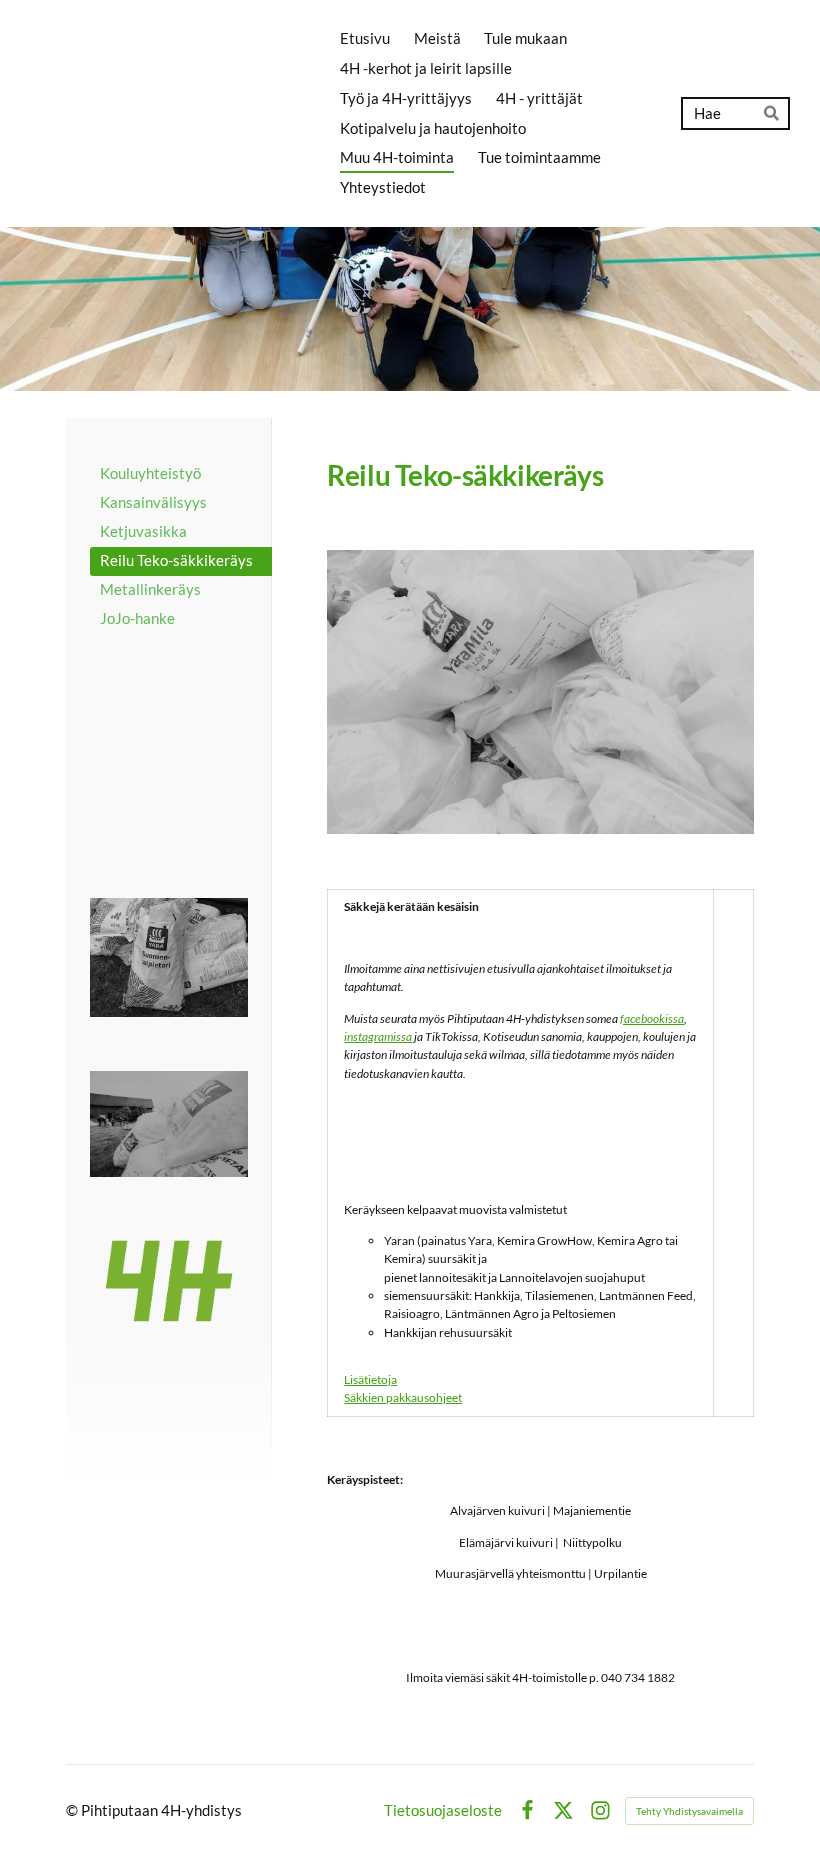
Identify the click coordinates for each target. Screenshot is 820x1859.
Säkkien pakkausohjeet (403, 1397)
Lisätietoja (370, 1379)
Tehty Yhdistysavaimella (689, 1811)
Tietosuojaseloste (443, 1810)
